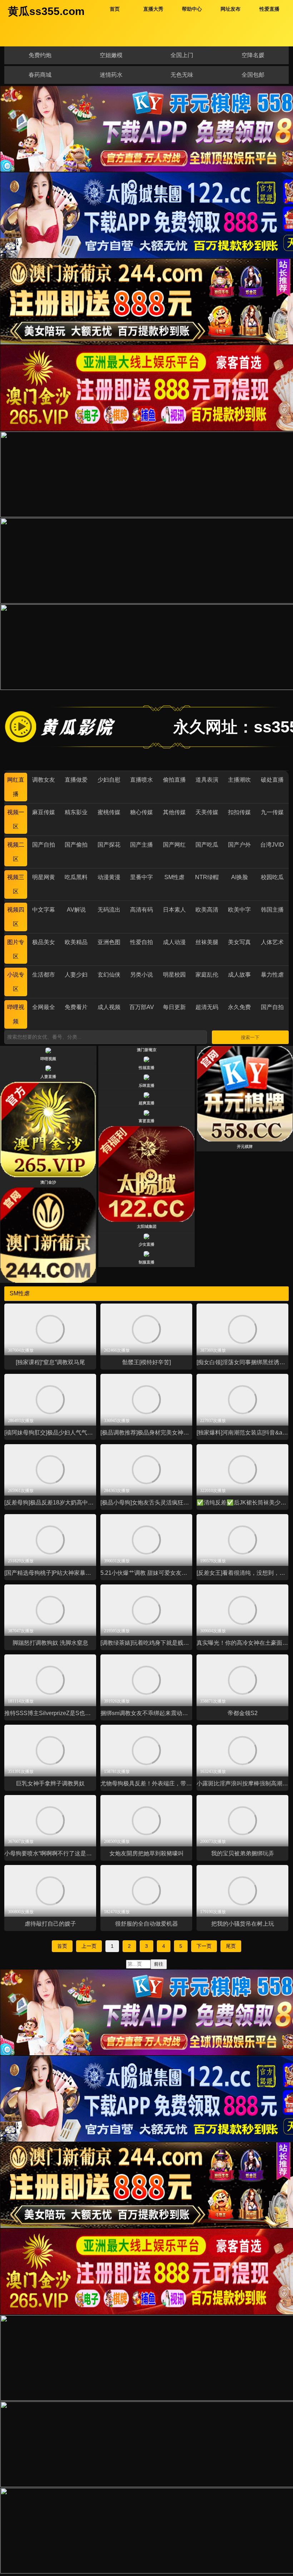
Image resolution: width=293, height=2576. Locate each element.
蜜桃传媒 (109, 812)
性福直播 (146, 1068)
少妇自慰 (109, 780)
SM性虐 (174, 877)
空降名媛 (253, 55)
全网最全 (44, 1007)
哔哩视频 (48, 1059)
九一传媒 (272, 812)
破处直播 (272, 780)
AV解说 (76, 910)
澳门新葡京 (147, 1050)
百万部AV (142, 1007)
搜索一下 (250, 1037)
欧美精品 (76, 942)
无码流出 (109, 910)
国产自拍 (44, 845)
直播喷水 (141, 780)
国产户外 (239, 845)
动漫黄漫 (109, 877)
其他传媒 (174, 812)
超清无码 (207, 1007)
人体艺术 (272, 942)
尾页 (231, 1946)
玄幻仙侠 (109, 975)
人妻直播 (48, 1077)
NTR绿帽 (207, 877)
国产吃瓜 (207, 845)
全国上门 (182, 55)
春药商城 (40, 75)
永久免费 (239, 1007)
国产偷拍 (76, 845)
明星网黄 (44, 877)
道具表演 (207, 780)
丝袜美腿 (207, 942)
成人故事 (239, 975)
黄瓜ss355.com (46, 11)
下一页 (204, 1946)
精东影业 (76, 812)
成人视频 (109, 1007)
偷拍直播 (174, 780)
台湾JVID (272, 845)
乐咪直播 (146, 1085)
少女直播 (146, 1244)
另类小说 (141, 975)
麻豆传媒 (44, 812)
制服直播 (146, 1262)
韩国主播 (272, 910)
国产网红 (174, 845)
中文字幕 (44, 910)
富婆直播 (146, 1121)
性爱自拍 (141, 942)
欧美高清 (207, 910)
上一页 (89, 1946)
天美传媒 (207, 812)
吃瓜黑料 (76, 877)
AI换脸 (240, 877)
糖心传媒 (141, 812)
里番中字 (141, 877)
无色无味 (182, 75)
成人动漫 (174, 942)
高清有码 (141, 910)
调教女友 (44, 780)
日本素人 (174, 910)
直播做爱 (76, 780)
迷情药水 (111, 75)
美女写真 (239, 942)
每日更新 (174, 1007)
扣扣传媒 (239, 812)
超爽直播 (146, 1103)
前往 (159, 1964)
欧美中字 (239, 910)
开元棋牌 (245, 1146)
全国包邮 (253, 75)
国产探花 (109, 845)
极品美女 (44, 942)
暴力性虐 (272, 975)
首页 (62, 1946)
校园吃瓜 (272, 877)
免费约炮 (40, 55)
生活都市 (44, 975)
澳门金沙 (48, 1182)
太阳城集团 (147, 1226)
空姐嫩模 (111, 55)
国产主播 (141, 845)
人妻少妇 (76, 975)
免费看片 (76, 1007)
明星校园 (174, 975)
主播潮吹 (239, 780)
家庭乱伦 (207, 975)
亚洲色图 (109, 942)
